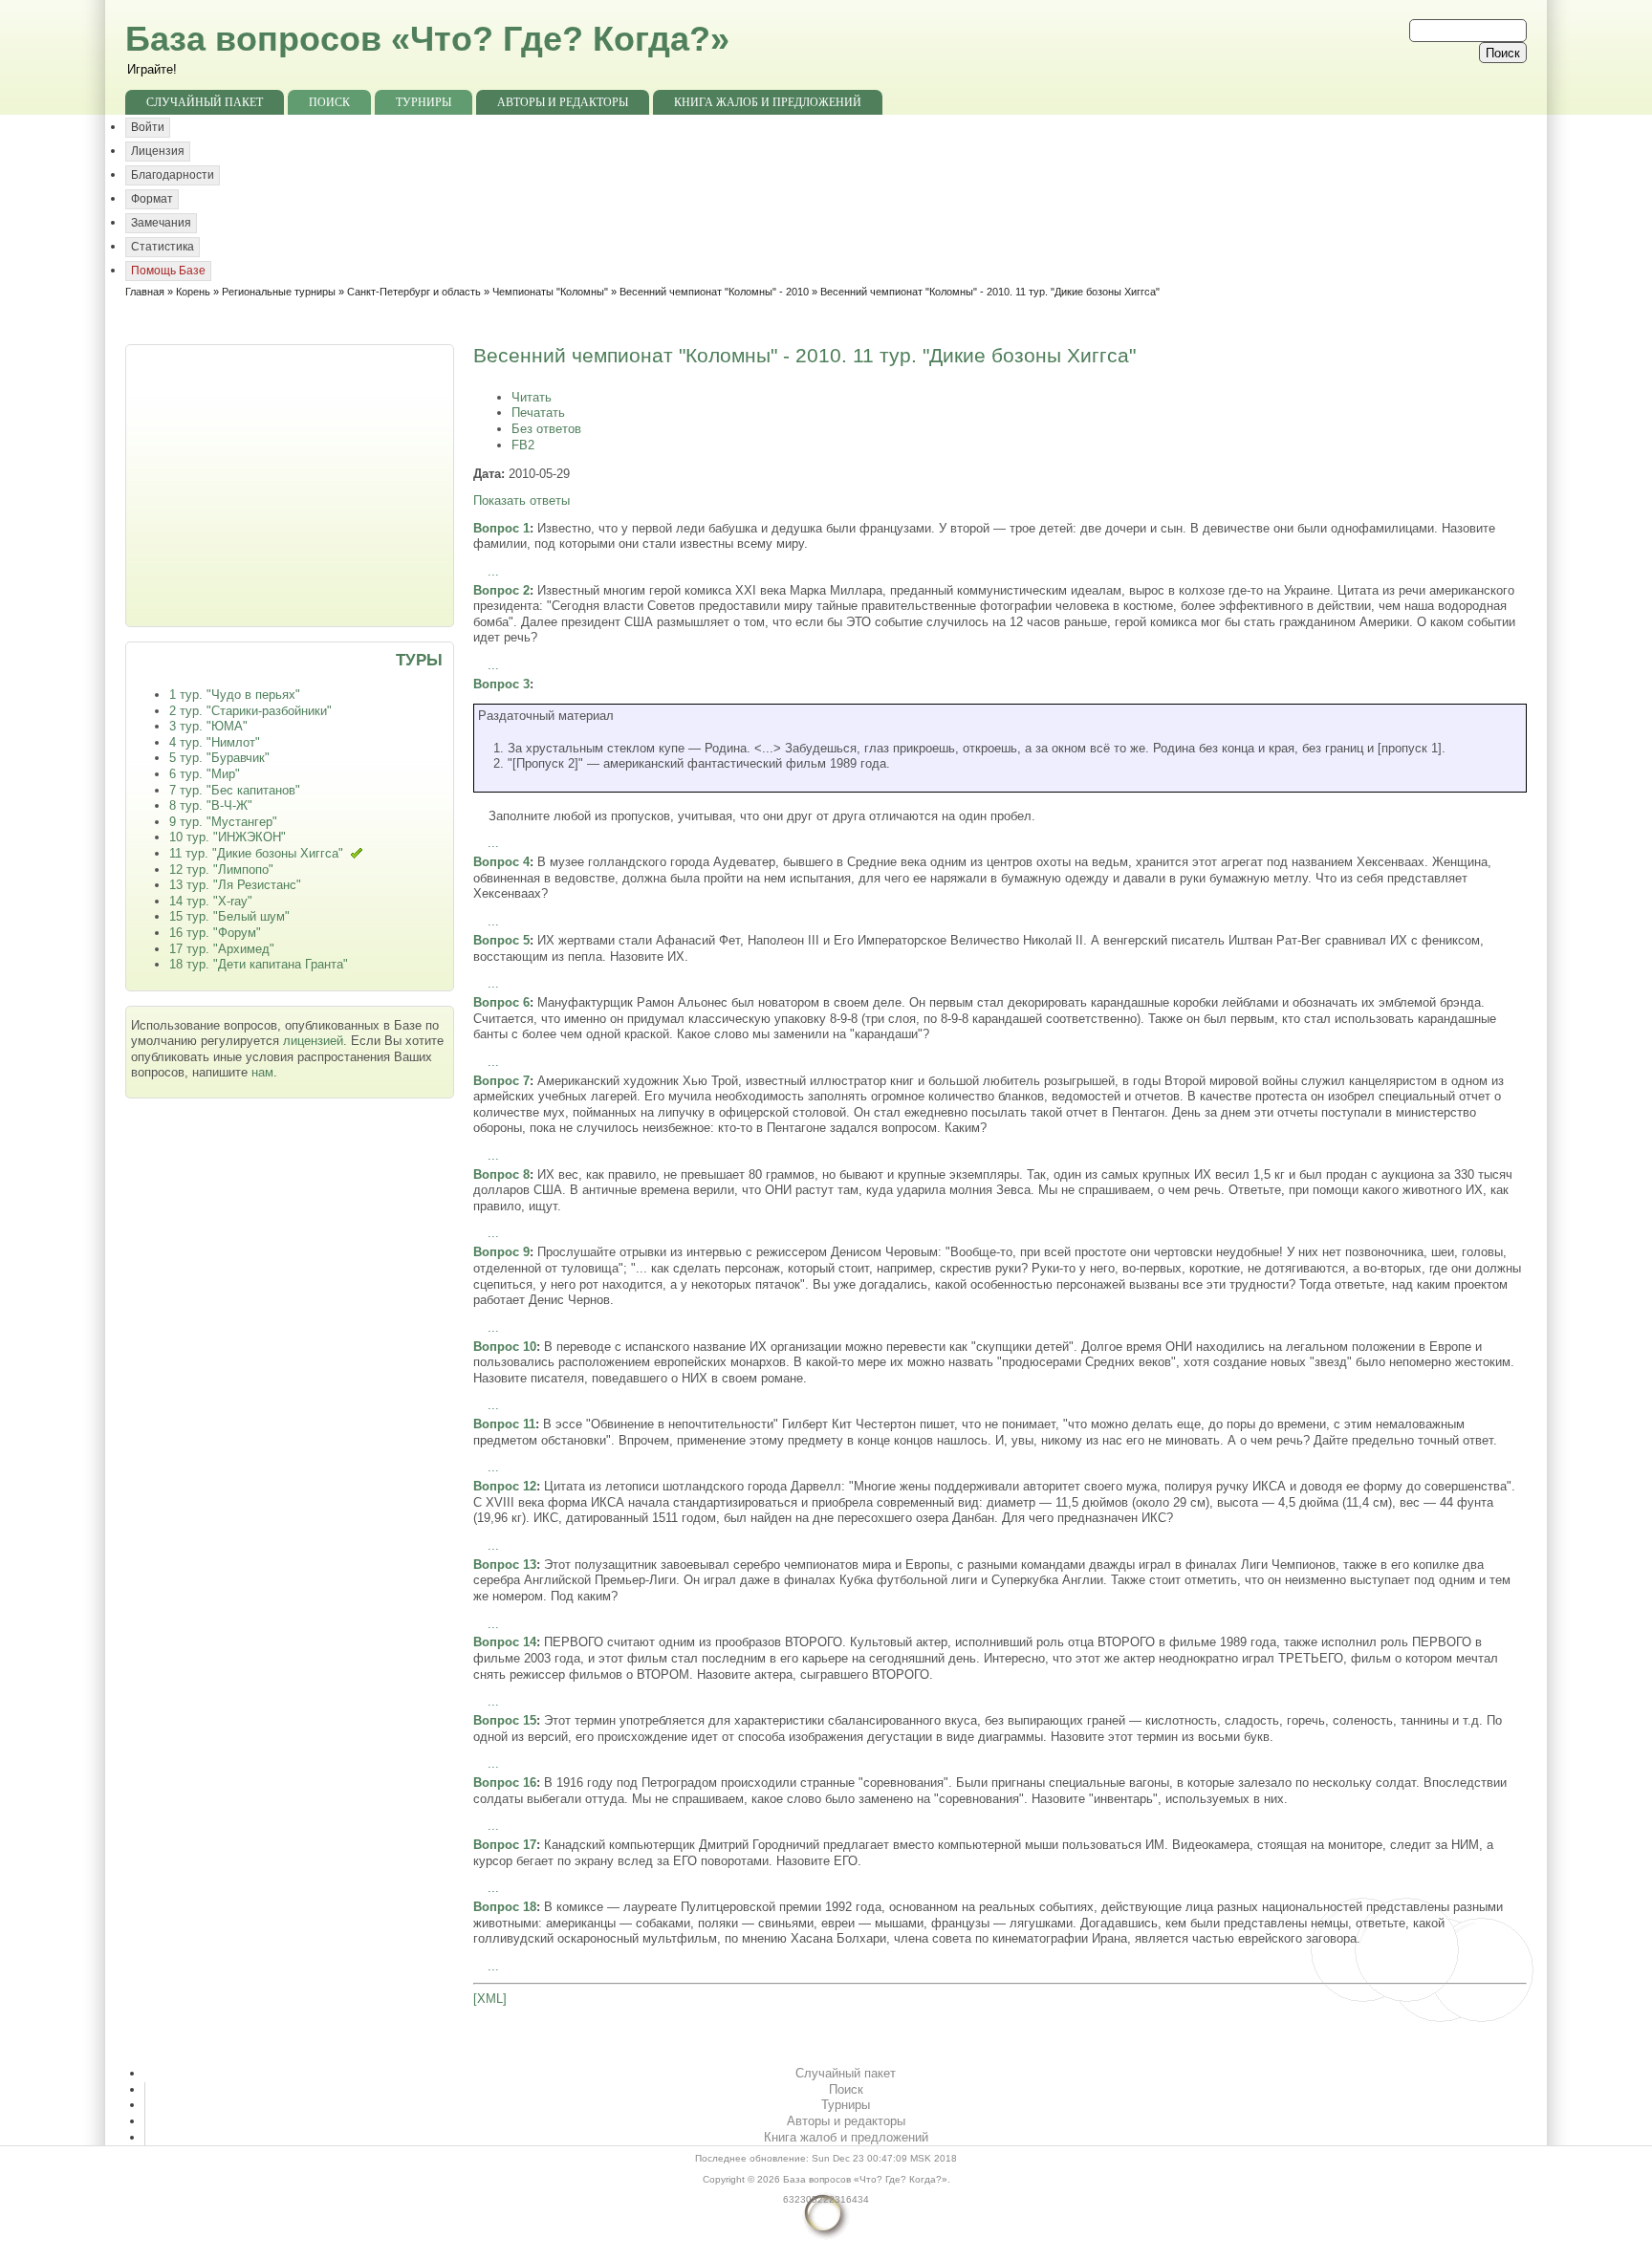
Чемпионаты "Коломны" (550, 292)
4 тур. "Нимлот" (215, 742)
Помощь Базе (168, 271)
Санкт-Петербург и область (414, 292)
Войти (148, 127)
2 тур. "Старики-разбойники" (250, 711)
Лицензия (158, 151)
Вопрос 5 (501, 940)
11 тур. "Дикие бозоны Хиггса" (256, 853)
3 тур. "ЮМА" (208, 726)
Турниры (424, 102)
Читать (532, 397)
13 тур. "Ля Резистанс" (235, 885)
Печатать (538, 413)
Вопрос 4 (501, 862)
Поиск (329, 102)
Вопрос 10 (505, 1347)
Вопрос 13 (505, 1565)
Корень (193, 292)
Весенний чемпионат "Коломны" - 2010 (714, 292)
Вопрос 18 (505, 1907)
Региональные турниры (279, 292)
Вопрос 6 (501, 1002)
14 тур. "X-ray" (211, 901)
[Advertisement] (292, 484)
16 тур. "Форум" (215, 933)
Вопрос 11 (504, 1424)
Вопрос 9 (501, 1252)
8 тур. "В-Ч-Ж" (211, 805)
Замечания (161, 223)
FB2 (523, 445)
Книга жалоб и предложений (768, 102)
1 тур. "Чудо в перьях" (235, 695)
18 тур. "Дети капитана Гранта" (259, 964)
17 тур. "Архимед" (222, 949)
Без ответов (546, 429)
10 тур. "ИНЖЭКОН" (228, 837)
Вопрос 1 (501, 528)
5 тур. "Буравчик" (219, 758)
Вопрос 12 (505, 1486)
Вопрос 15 (505, 1720)
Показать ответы (522, 500)
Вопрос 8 (501, 1174)
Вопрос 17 (505, 1845)
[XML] (490, 1999)
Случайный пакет (205, 102)
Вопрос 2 (501, 590)
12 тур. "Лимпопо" (221, 870)
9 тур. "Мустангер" (223, 822)
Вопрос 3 (501, 684)
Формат (152, 199)
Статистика (163, 247)
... (493, 571)
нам (262, 1072)
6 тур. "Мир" (205, 774)
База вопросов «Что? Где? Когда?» (427, 39)
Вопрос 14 (505, 1642)
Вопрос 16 (505, 1783)
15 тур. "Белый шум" (229, 916)
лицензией (313, 1041)
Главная (145, 292)
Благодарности (173, 175)
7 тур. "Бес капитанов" (235, 790)
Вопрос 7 (501, 1081)
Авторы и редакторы (563, 102)
